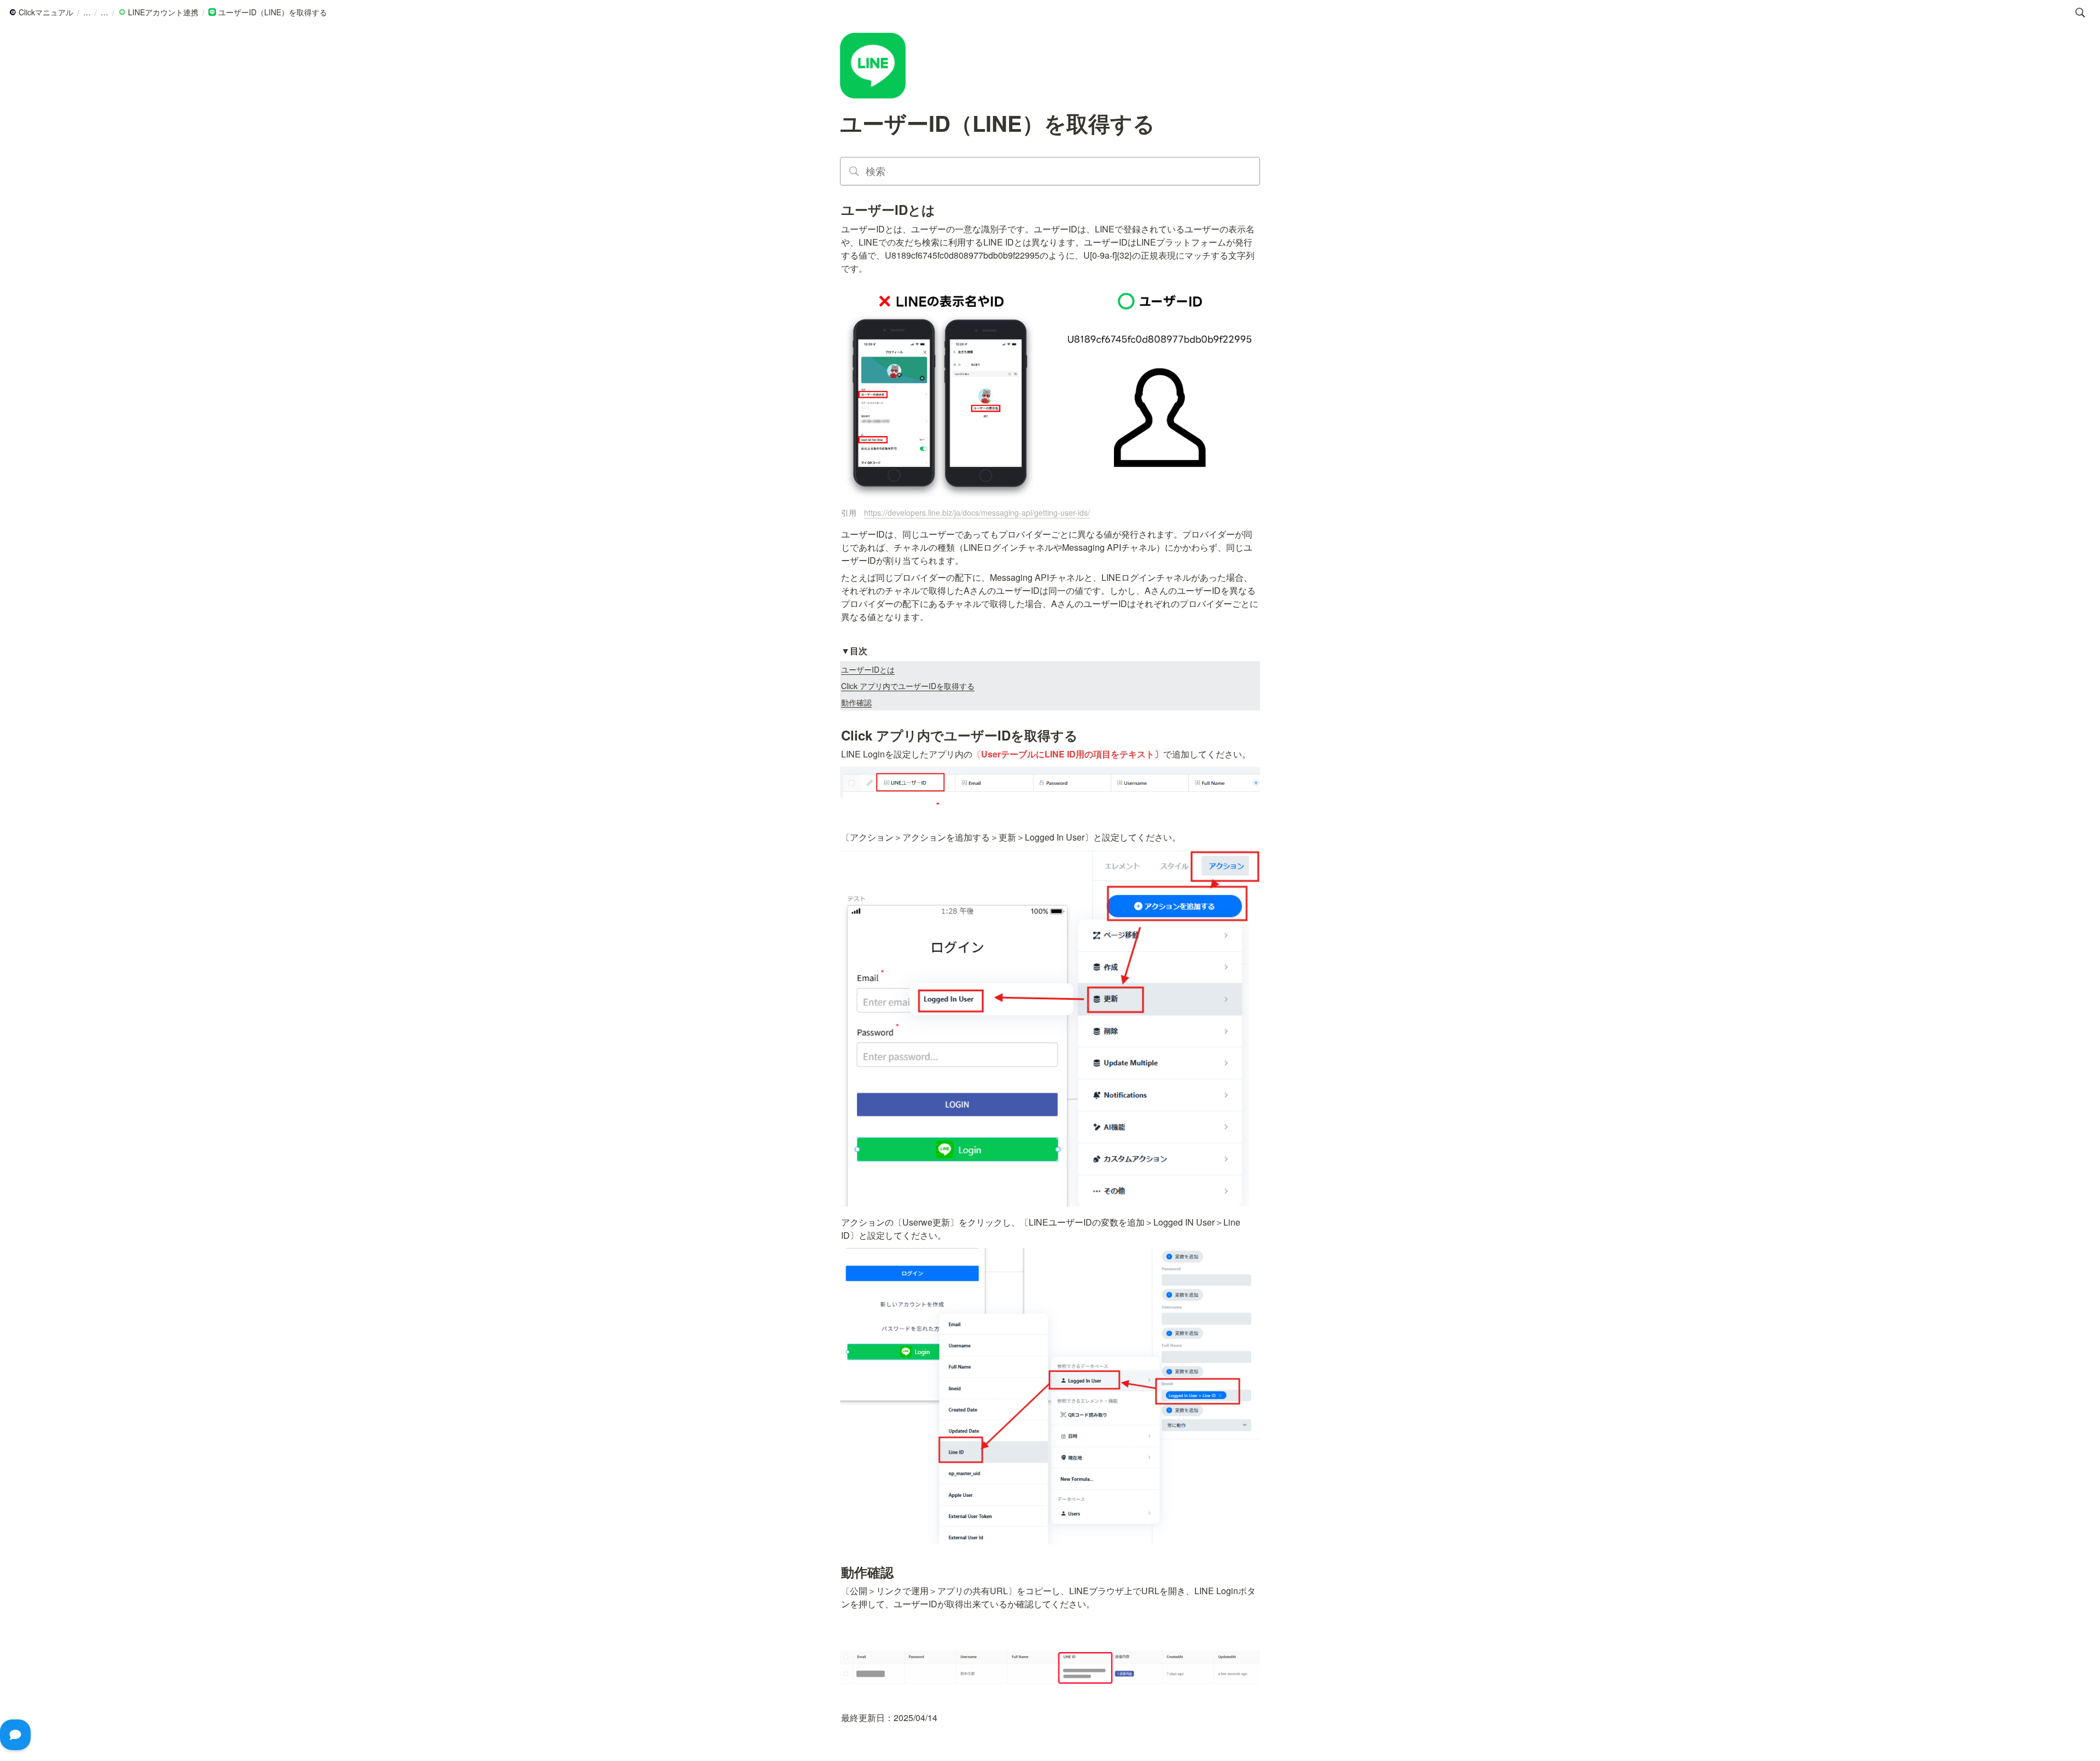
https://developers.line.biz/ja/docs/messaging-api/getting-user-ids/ (977, 512)
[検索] (2080, 13)
